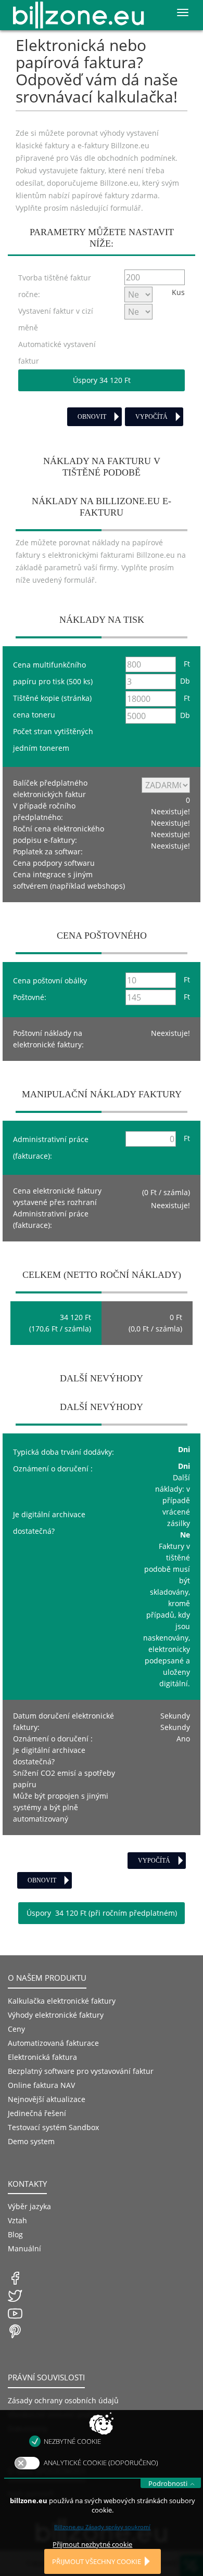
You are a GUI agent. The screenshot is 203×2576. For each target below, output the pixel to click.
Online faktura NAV (41, 2085)
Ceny (16, 2029)
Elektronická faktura (42, 2057)
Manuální (24, 2248)
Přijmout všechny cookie (97, 2561)
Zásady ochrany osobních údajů (63, 2400)
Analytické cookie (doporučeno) (101, 2463)
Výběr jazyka (29, 2206)
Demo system (31, 2141)
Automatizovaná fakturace (53, 2043)
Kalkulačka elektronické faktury (62, 2001)
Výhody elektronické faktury (56, 2015)
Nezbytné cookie (72, 2441)
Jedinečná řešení (37, 2113)
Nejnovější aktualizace (47, 2099)
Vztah (17, 2220)
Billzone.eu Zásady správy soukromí (102, 2527)
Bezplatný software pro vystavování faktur (81, 2071)
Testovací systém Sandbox (53, 2127)
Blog (15, 2234)
